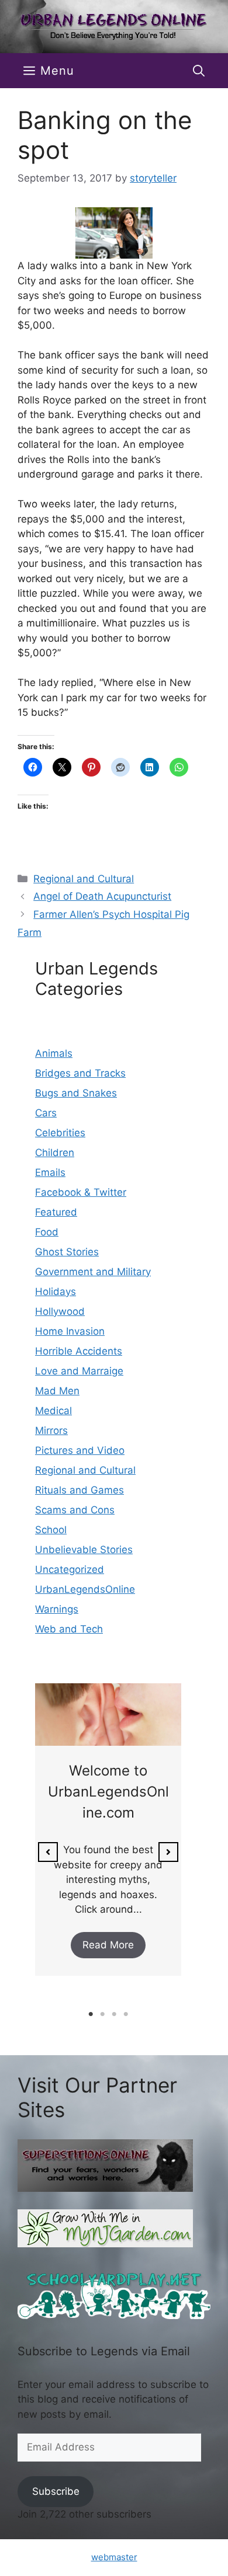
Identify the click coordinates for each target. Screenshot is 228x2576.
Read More (108, 1945)
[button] (199, 71)
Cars (46, 1113)
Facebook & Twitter (81, 1192)
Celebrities (60, 1133)
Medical (53, 1411)
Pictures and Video (80, 1450)
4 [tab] (126, 2014)
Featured (56, 1212)
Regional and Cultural (84, 879)
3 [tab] (114, 2014)
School (51, 1530)
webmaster (114, 2557)
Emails (50, 1172)
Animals (54, 1053)
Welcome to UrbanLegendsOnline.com (108, 1792)
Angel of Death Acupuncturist (102, 896)
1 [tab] (91, 2014)
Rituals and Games (80, 1490)
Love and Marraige (79, 1371)
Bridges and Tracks (80, 1073)
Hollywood (60, 1311)
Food (47, 1232)
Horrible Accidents (79, 1351)
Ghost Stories (67, 1252)
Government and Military (93, 1272)
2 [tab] (102, 2014)
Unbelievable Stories (84, 1550)
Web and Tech (69, 1629)
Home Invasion (70, 1331)
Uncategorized (70, 1569)
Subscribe (56, 2491)
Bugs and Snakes (76, 1093)
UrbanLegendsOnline (85, 1589)
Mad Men (57, 1391)
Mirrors (51, 1430)
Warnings (57, 1609)
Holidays (56, 1292)
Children (55, 1153)
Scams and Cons (75, 1510)
